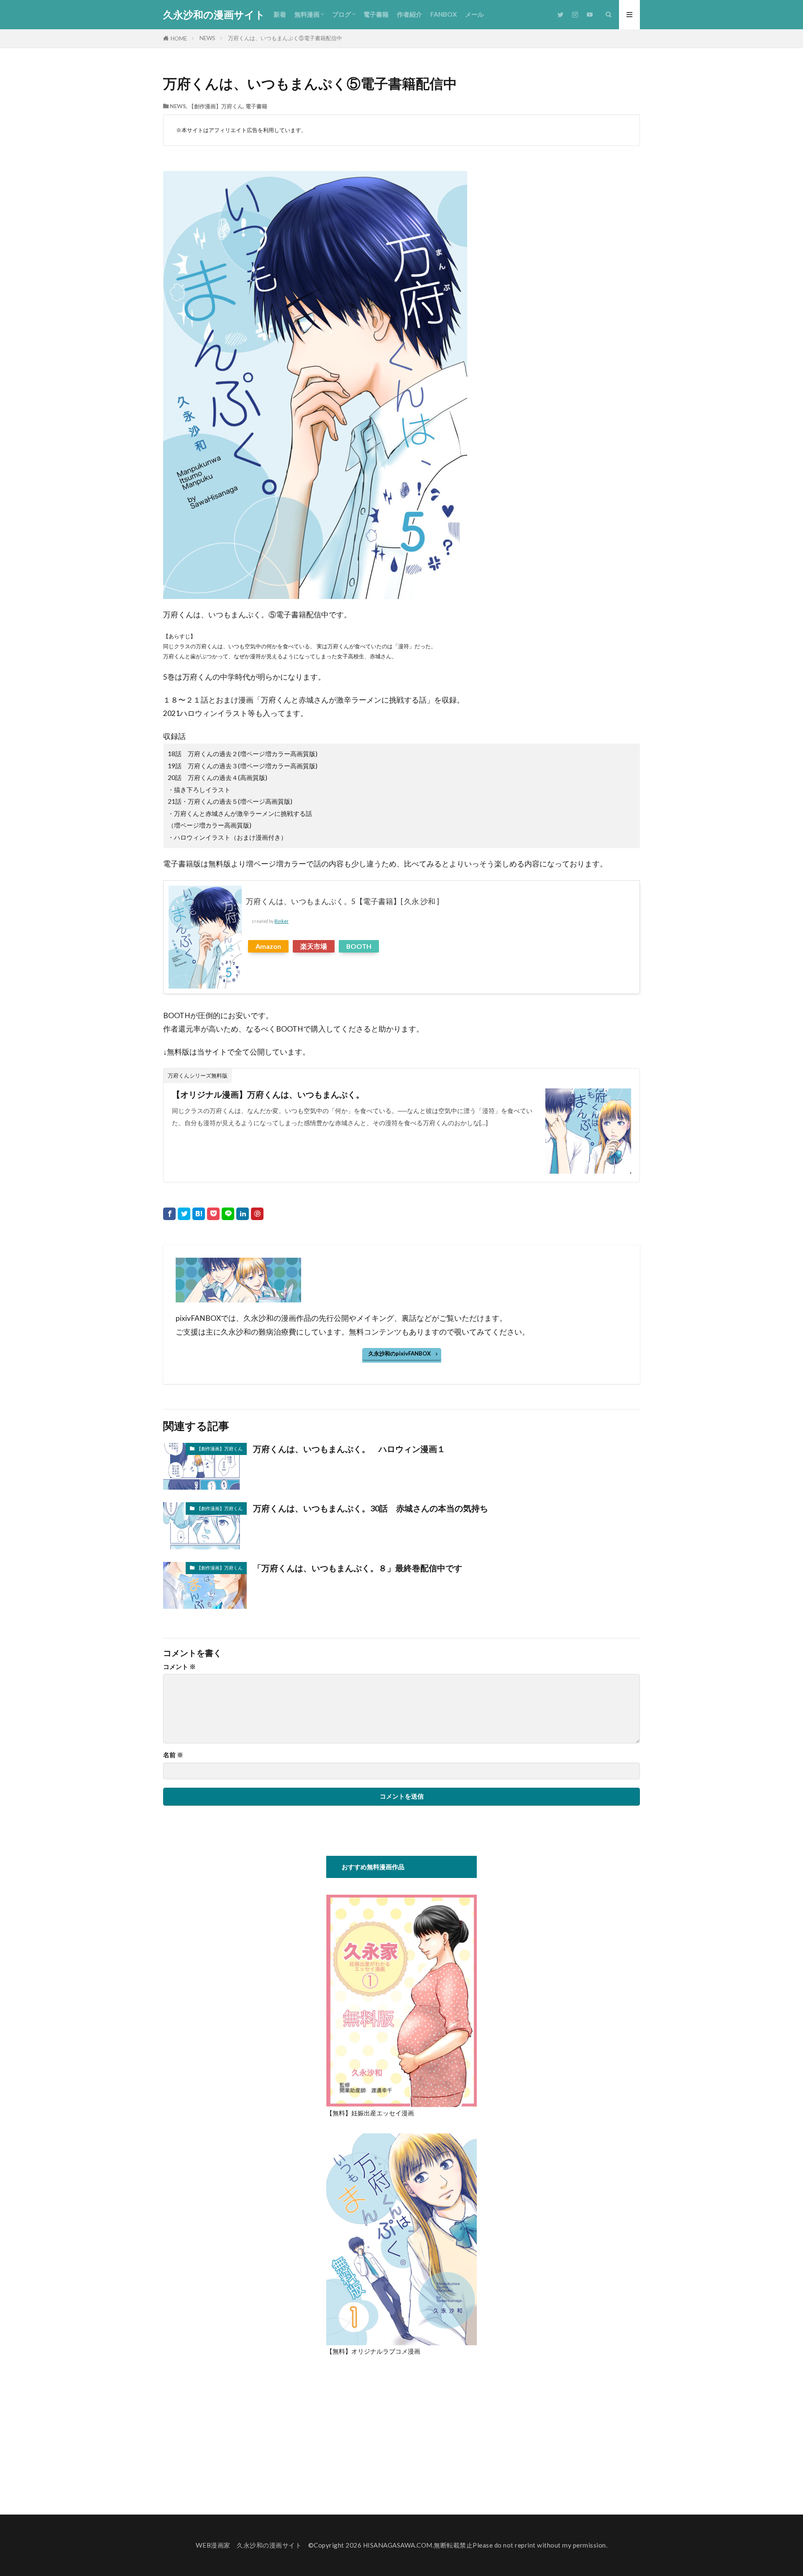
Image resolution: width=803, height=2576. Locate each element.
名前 (173, 1755)
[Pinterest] (257, 1214)
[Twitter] (184, 1214)
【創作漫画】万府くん (216, 106)
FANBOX (444, 14)
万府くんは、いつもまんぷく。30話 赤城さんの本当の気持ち (371, 1508)
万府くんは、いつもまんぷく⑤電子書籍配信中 (285, 38)
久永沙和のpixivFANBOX (400, 1353)
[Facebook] (169, 1214)
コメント (179, 1667)
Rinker (281, 921)
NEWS (207, 38)
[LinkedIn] (243, 1214)
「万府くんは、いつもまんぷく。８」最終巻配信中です (358, 1568)
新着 (280, 14)
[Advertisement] (396, 2430)
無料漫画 (307, 14)
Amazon (268, 946)
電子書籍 (376, 14)
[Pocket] (213, 1214)
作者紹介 (409, 14)
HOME (179, 38)
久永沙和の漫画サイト (214, 15)
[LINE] (228, 1214)
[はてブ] (199, 1214)
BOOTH (359, 946)
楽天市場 (314, 946)
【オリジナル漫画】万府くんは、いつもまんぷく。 (268, 1094)
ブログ (341, 14)
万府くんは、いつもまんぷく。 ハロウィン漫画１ (349, 1449)
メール (474, 14)
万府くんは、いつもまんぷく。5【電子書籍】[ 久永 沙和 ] (343, 901)
